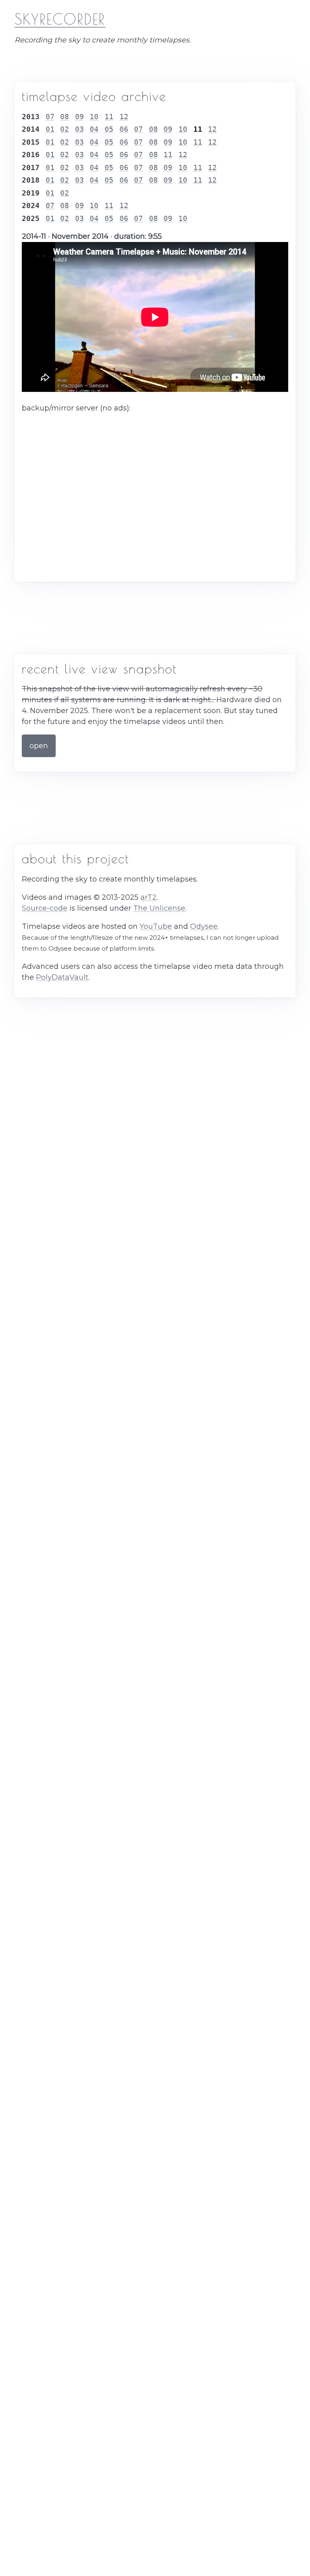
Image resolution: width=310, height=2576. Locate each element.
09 (80, 117)
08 (65, 117)
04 (94, 129)
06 (124, 129)
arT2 (149, 897)
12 (124, 117)
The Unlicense (159, 908)
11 (109, 117)
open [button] (39, 746)
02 (65, 129)
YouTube (156, 926)
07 (50, 117)
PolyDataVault (62, 977)
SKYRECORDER (60, 19)
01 (50, 129)
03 (80, 129)
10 (94, 117)
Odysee (204, 926)
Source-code (45, 908)
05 (109, 129)
